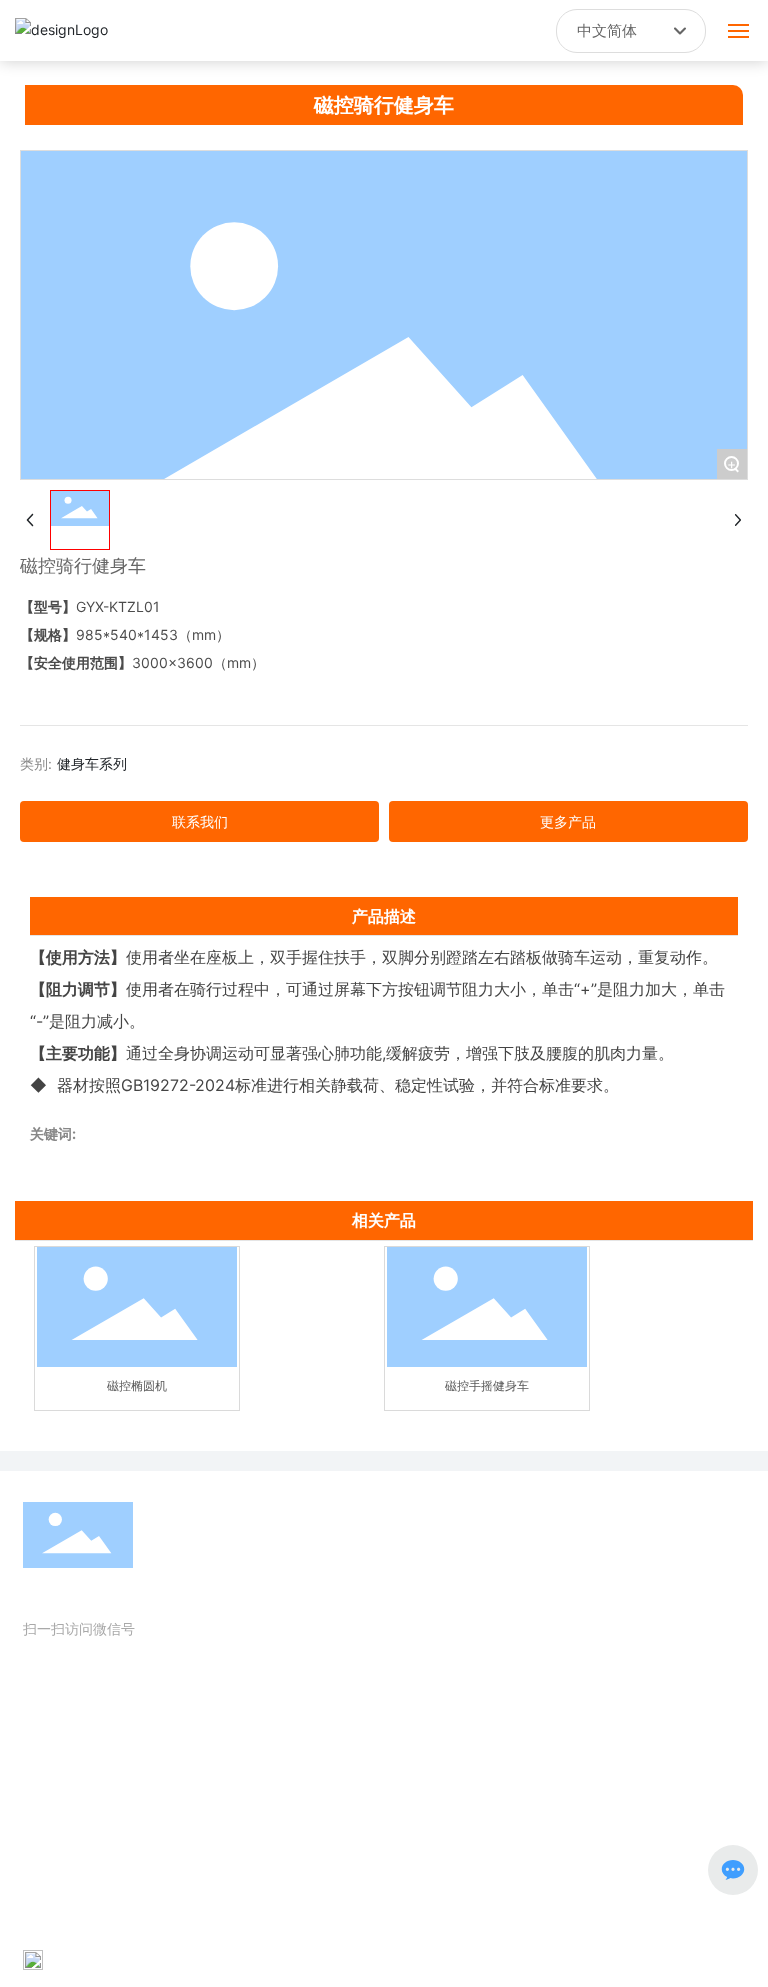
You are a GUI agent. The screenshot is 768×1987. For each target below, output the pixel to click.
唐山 (398, 1958)
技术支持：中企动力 (321, 1958)
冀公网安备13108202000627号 (144, 1958)
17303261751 (138, 1749)
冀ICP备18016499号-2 (96, 1933)
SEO (439, 1958)
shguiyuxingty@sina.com (158, 1805)
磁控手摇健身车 (487, 1385)
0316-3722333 (115, 1777)
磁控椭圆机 (137, 1385)
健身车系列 (92, 763)
